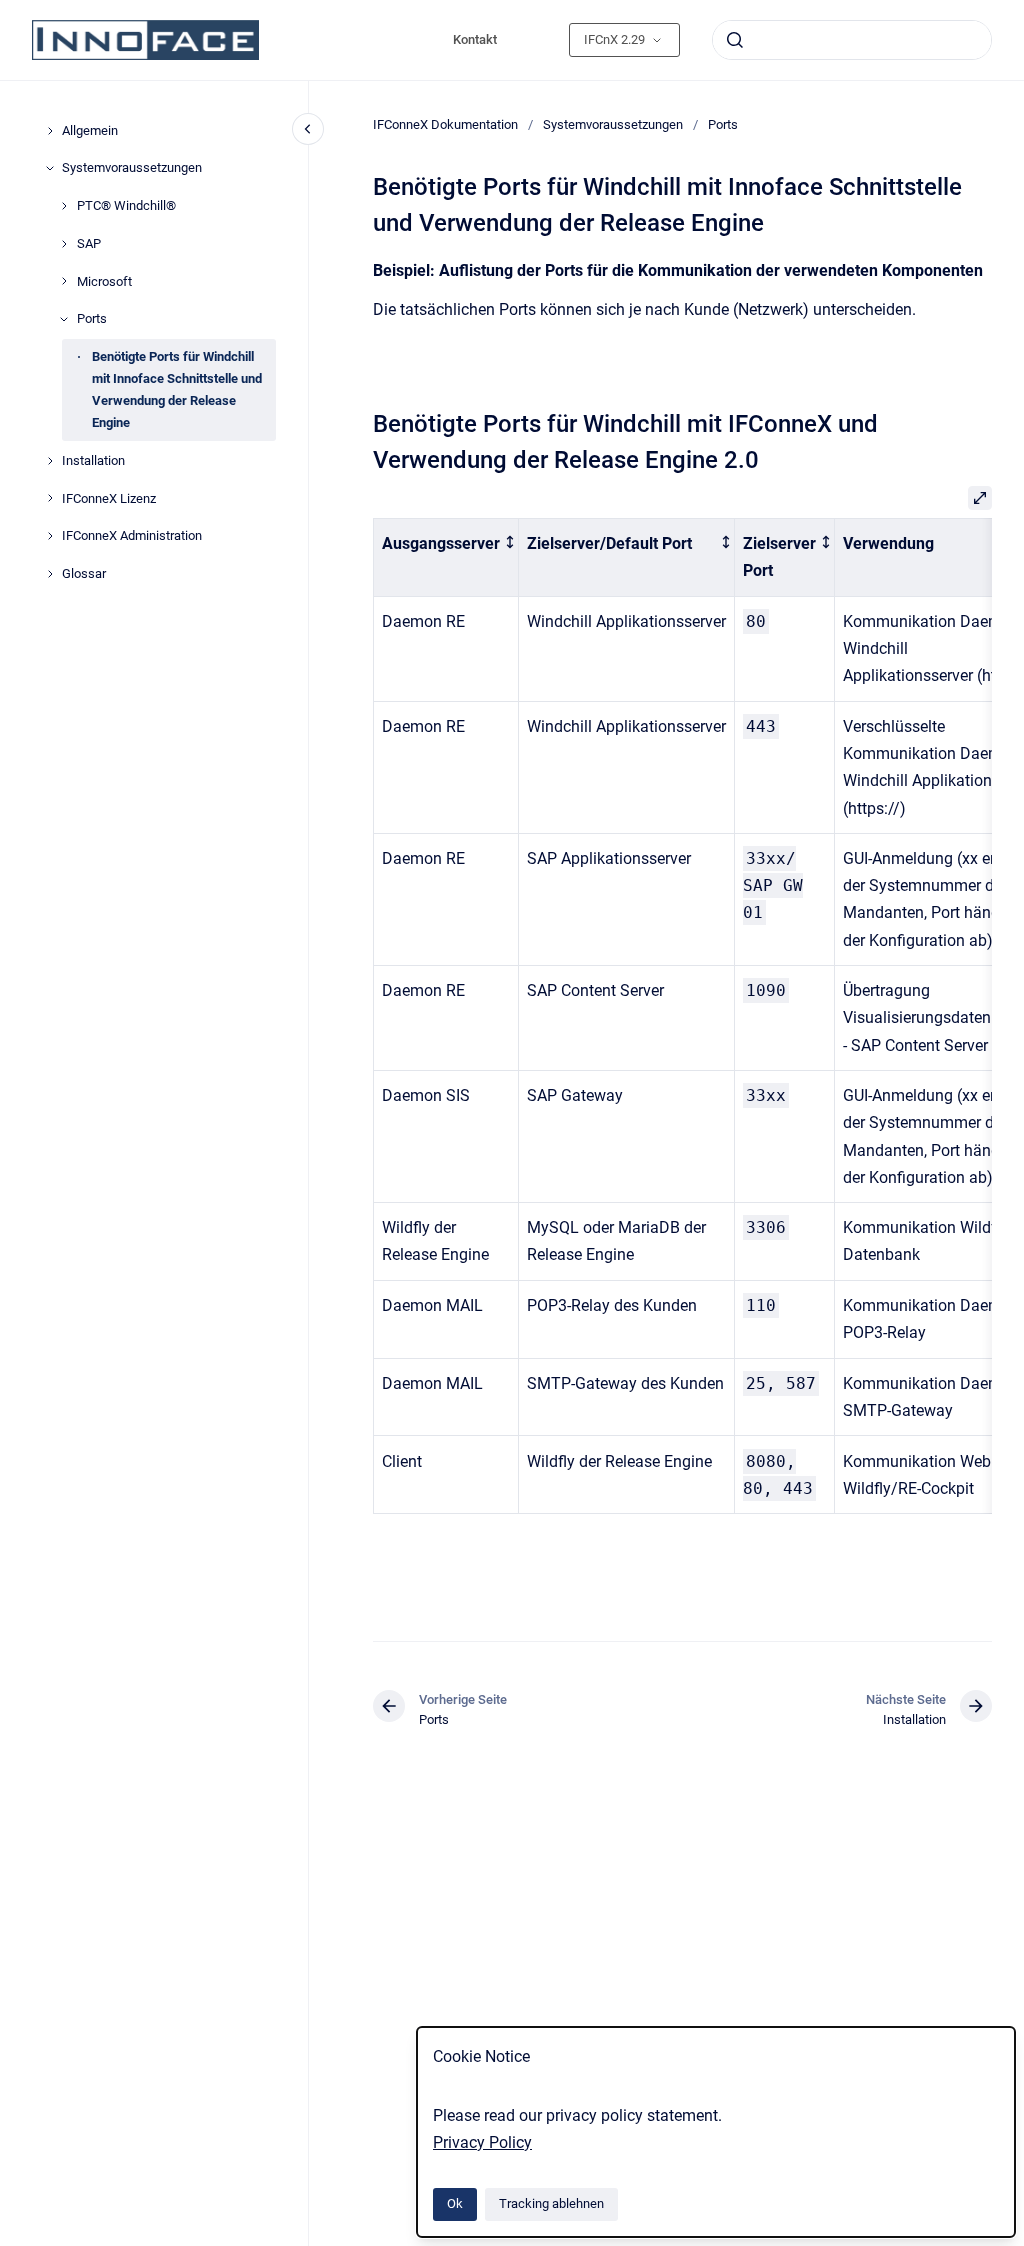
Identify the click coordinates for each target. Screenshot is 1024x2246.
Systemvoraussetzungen (132, 167)
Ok (455, 2203)
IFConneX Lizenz (109, 498)
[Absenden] (735, 40)
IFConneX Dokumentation (445, 124)
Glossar (84, 573)
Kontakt (475, 39)
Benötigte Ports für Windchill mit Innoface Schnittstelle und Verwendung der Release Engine (177, 389)
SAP (89, 243)
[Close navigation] (308, 129)
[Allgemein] (50, 131)
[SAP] (64, 244)
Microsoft (104, 281)
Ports (92, 318)
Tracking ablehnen (551, 2203)
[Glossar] (50, 574)
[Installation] (50, 461)
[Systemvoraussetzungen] (50, 168)
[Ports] (64, 319)
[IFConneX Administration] (50, 536)
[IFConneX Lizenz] (50, 498)
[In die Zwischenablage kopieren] (364, 421)
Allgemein (90, 130)
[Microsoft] (64, 281)
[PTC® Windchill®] (64, 206)
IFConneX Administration (132, 535)
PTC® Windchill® (126, 205)
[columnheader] (446, 558)
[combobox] (852, 40)
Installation (93, 460)
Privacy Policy (482, 2142)
